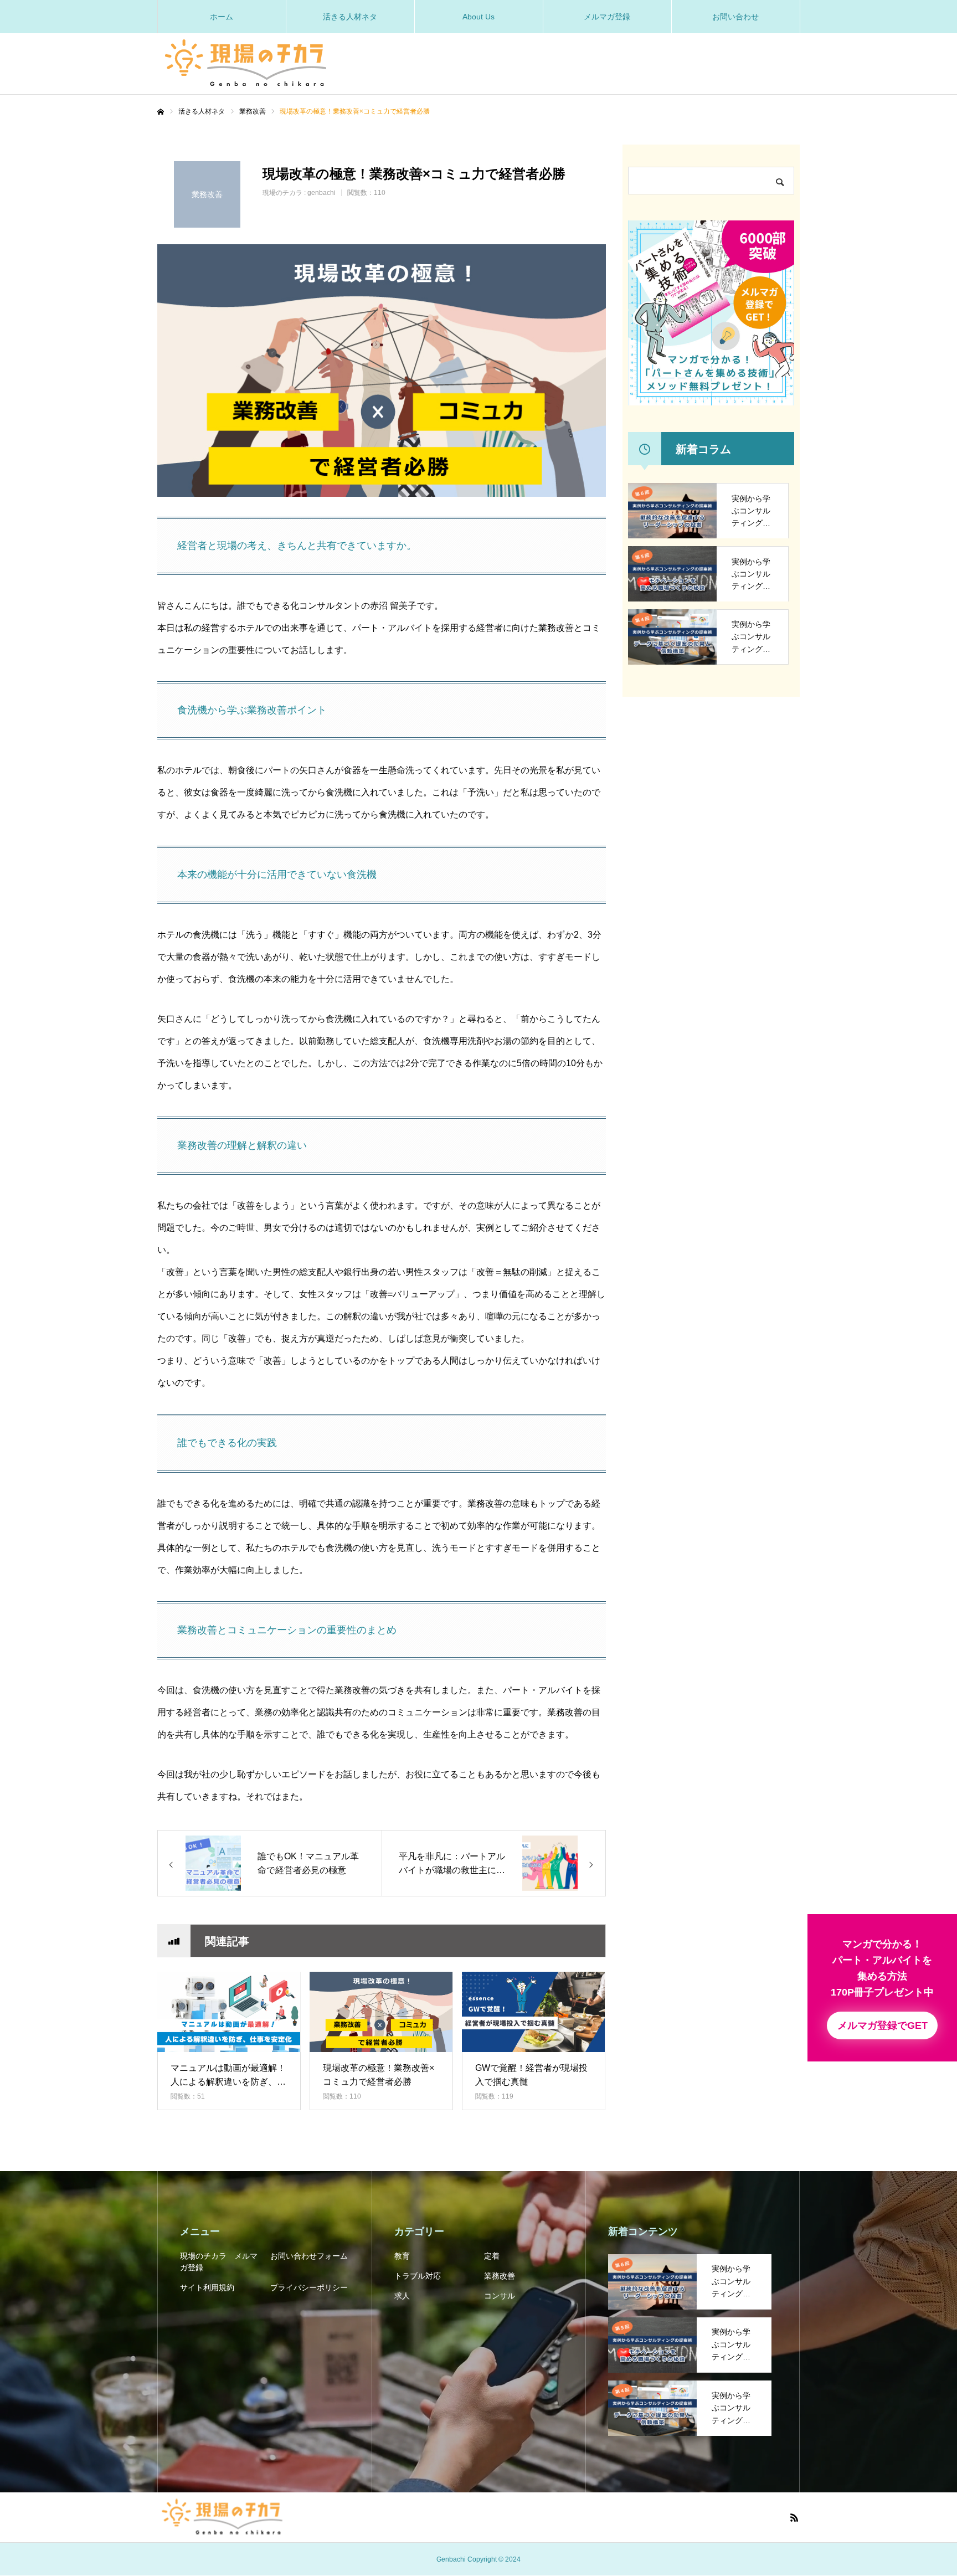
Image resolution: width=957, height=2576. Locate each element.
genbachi (321, 193)
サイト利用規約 (207, 2287)
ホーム (222, 17)
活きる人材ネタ (350, 17)
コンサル (500, 2296)
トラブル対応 (418, 2276)
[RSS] (794, 2517)
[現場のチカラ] (246, 59)
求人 (402, 2296)
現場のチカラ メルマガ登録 (219, 2262)
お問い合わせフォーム (309, 2256)
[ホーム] (161, 112)
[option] (382, 371)
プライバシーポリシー (309, 2287)
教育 (402, 2256)
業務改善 (500, 2276)
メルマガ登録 (607, 17)
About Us (478, 17)
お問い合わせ (735, 17)
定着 (492, 2256)
